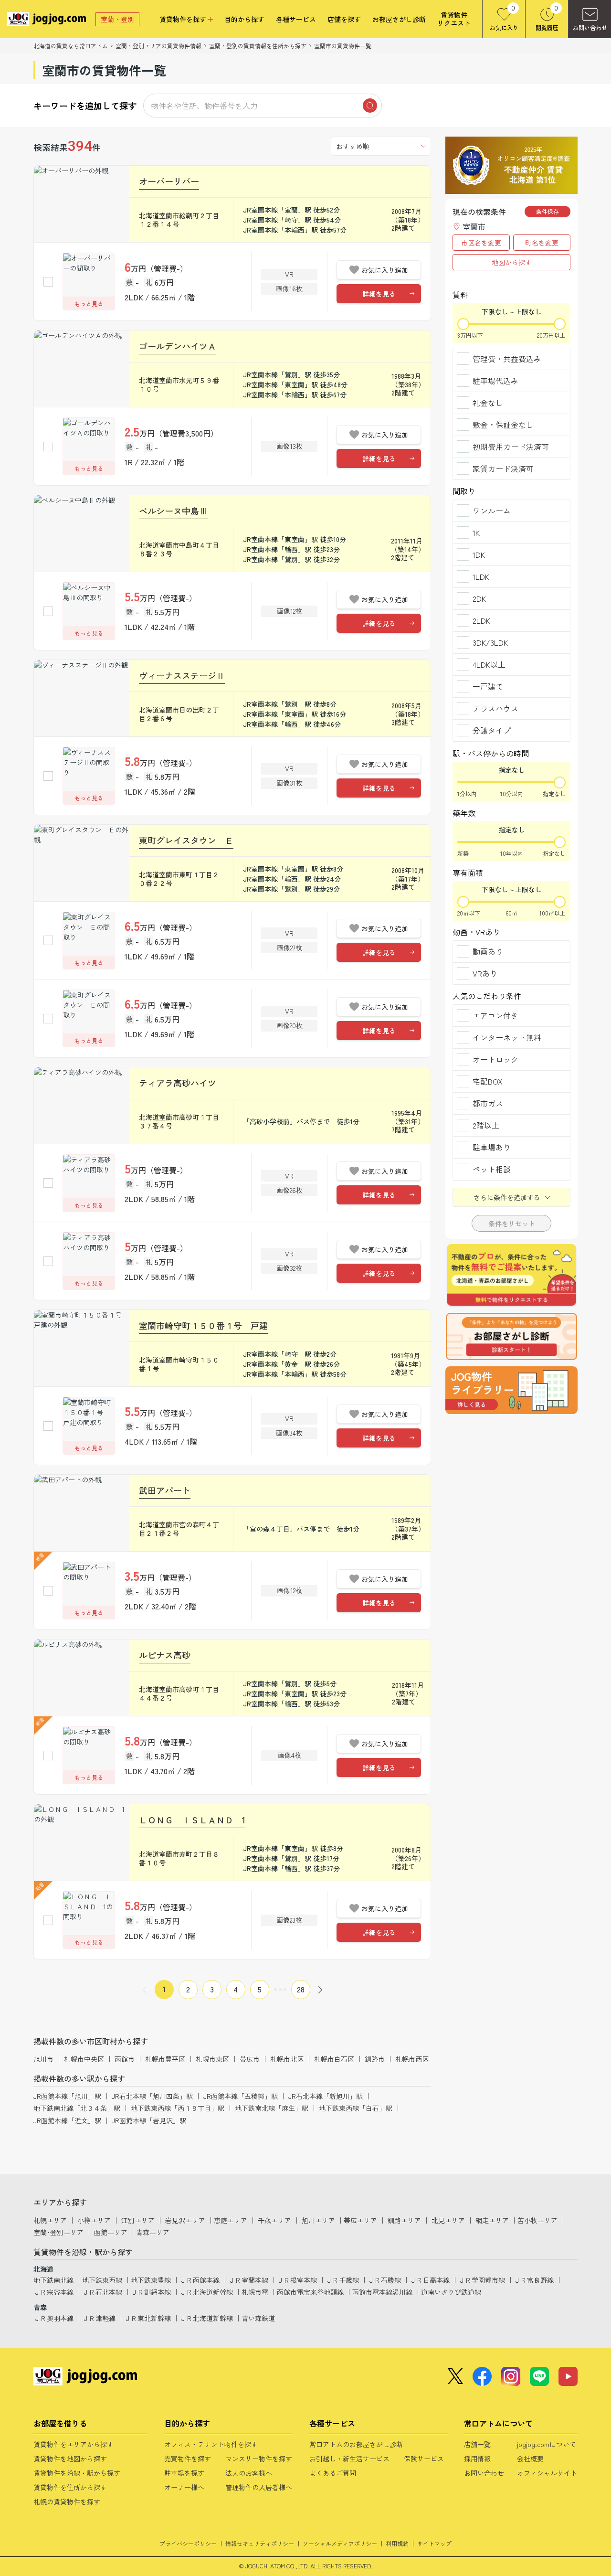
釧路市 (375, 2059)
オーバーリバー (169, 181)
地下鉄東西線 (102, 2280)
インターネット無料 (507, 1037)
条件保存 (548, 211)
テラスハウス (495, 708)
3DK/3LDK (490, 642)
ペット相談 (492, 1169)
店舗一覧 (477, 2444)
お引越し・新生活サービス (349, 2459)
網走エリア (492, 2220)
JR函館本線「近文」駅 (67, 2120)
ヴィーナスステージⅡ (182, 675)
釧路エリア (404, 2220)
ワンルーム (492, 511)
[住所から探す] (511, 1390)
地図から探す (512, 262)
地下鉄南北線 (53, 2280)
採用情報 (477, 2459)
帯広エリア (360, 2220)
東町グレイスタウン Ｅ (186, 840)
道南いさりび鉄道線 (451, 2292)
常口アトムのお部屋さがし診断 (356, 2444)
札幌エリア (50, 2220)
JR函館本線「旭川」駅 (67, 2096)
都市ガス (488, 1103)
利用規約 (397, 2543)
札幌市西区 (412, 2059)
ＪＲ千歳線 (342, 2280)
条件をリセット (512, 1224)
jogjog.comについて (547, 2444)
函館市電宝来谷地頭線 (310, 2292)
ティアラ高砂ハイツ (178, 1083)
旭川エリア (318, 2220)
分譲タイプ (492, 730)
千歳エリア (274, 2220)
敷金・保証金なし (503, 425)
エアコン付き (495, 1015)
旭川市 (43, 2059)
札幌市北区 (287, 2059)
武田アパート (165, 1490)
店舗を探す (344, 19)
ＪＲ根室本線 (297, 2280)
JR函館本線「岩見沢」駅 (149, 2120)
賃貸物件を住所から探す (70, 2487)
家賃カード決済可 (503, 468)
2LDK (481, 620)
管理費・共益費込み (507, 359)
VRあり (485, 973)
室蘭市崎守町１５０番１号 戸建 (203, 1325)
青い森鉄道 (258, 2318)
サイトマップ (434, 2543)
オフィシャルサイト (547, 2473)
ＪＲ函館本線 (200, 2280)
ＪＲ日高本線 (430, 2280)
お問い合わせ (484, 2473)
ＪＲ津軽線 (99, 2318)
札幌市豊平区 (165, 2059)
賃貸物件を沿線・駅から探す (77, 2473)
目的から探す (244, 19)
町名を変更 (542, 243)
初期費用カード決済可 (511, 447)
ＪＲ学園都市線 (482, 2280)
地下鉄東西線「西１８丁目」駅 (178, 2108)
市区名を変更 (481, 243)
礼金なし (488, 403)
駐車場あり (492, 1147)
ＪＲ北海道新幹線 (206, 2292)
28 (301, 1989)
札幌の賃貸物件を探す (67, 2501)
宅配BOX (488, 1081)
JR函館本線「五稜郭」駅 (241, 2096)
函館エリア (111, 2232)
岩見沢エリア (185, 2220)
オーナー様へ (184, 2487)
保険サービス (424, 2459)
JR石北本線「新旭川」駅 (326, 2096)
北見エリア (448, 2220)
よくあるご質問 (333, 2473)
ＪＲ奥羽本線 (53, 2318)
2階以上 (486, 1125)
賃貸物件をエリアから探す (74, 2444)
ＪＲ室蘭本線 (248, 2280)
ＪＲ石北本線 (102, 2292)
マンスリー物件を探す (259, 2459)
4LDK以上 (489, 664)
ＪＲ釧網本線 (151, 2292)
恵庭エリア (231, 2220)
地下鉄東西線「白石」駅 (356, 2108)
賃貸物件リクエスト (454, 19)
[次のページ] (320, 1990)
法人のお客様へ (249, 2473)
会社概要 (530, 2459)
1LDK (481, 576)
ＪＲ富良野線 (534, 2280)
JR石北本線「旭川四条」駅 (152, 2096)
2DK (479, 598)
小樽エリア (94, 2220)
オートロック (495, 1059)
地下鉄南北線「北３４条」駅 (77, 2108)
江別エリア (138, 2220)
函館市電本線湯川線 (382, 2292)
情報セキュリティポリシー (260, 2543)
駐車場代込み (495, 381)
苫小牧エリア (537, 2220)
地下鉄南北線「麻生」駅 (272, 2108)
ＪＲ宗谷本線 (53, 2292)
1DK (479, 554)
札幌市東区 (212, 2059)
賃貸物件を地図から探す (70, 2459)
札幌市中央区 (84, 2059)
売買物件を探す (188, 2459)
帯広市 (250, 2059)
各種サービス (296, 19)
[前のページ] (145, 1990)
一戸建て (488, 686)
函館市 (125, 2059)
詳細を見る (379, 294)
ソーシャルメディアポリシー (340, 2543)
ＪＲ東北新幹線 (147, 2318)
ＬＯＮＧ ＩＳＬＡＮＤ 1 (192, 1820)
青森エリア (153, 2232)
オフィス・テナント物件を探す (211, 2444)
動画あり (488, 951)
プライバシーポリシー (188, 2543)
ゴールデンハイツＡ (178, 346)
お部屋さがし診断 (399, 19)
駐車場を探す (184, 2473)
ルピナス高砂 (165, 1655)
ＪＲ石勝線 (384, 2280)
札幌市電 (255, 2292)
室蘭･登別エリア (58, 2232)
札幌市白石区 (334, 2059)
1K (476, 532)
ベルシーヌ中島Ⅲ (173, 511)
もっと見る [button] (89, 303)
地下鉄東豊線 (151, 2280)
